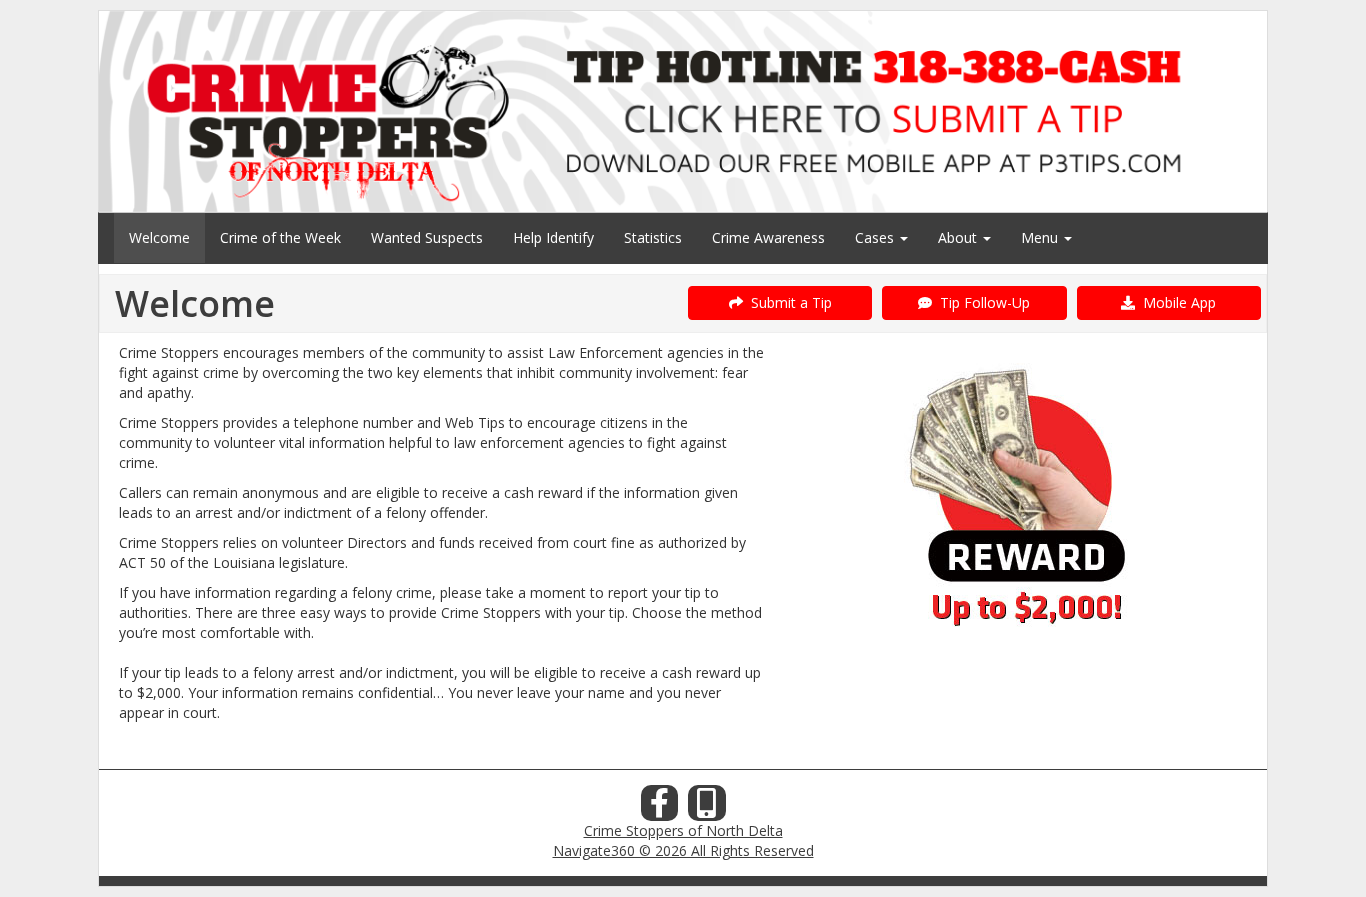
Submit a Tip (787, 302)
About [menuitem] (959, 237)
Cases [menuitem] (876, 237)
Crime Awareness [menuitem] (768, 237)
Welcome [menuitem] (159, 237)
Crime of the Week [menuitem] (280, 237)
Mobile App (1175, 302)
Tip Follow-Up (981, 302)
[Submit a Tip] (683, 111)
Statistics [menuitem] (653, 237)
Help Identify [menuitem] (553, 237)
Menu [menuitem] (1041, 237)
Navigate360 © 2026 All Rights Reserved (683, 850)
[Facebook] (660, 808)
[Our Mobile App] (707, 808)
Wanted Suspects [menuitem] (427, 237)
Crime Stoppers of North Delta (683, 830)
